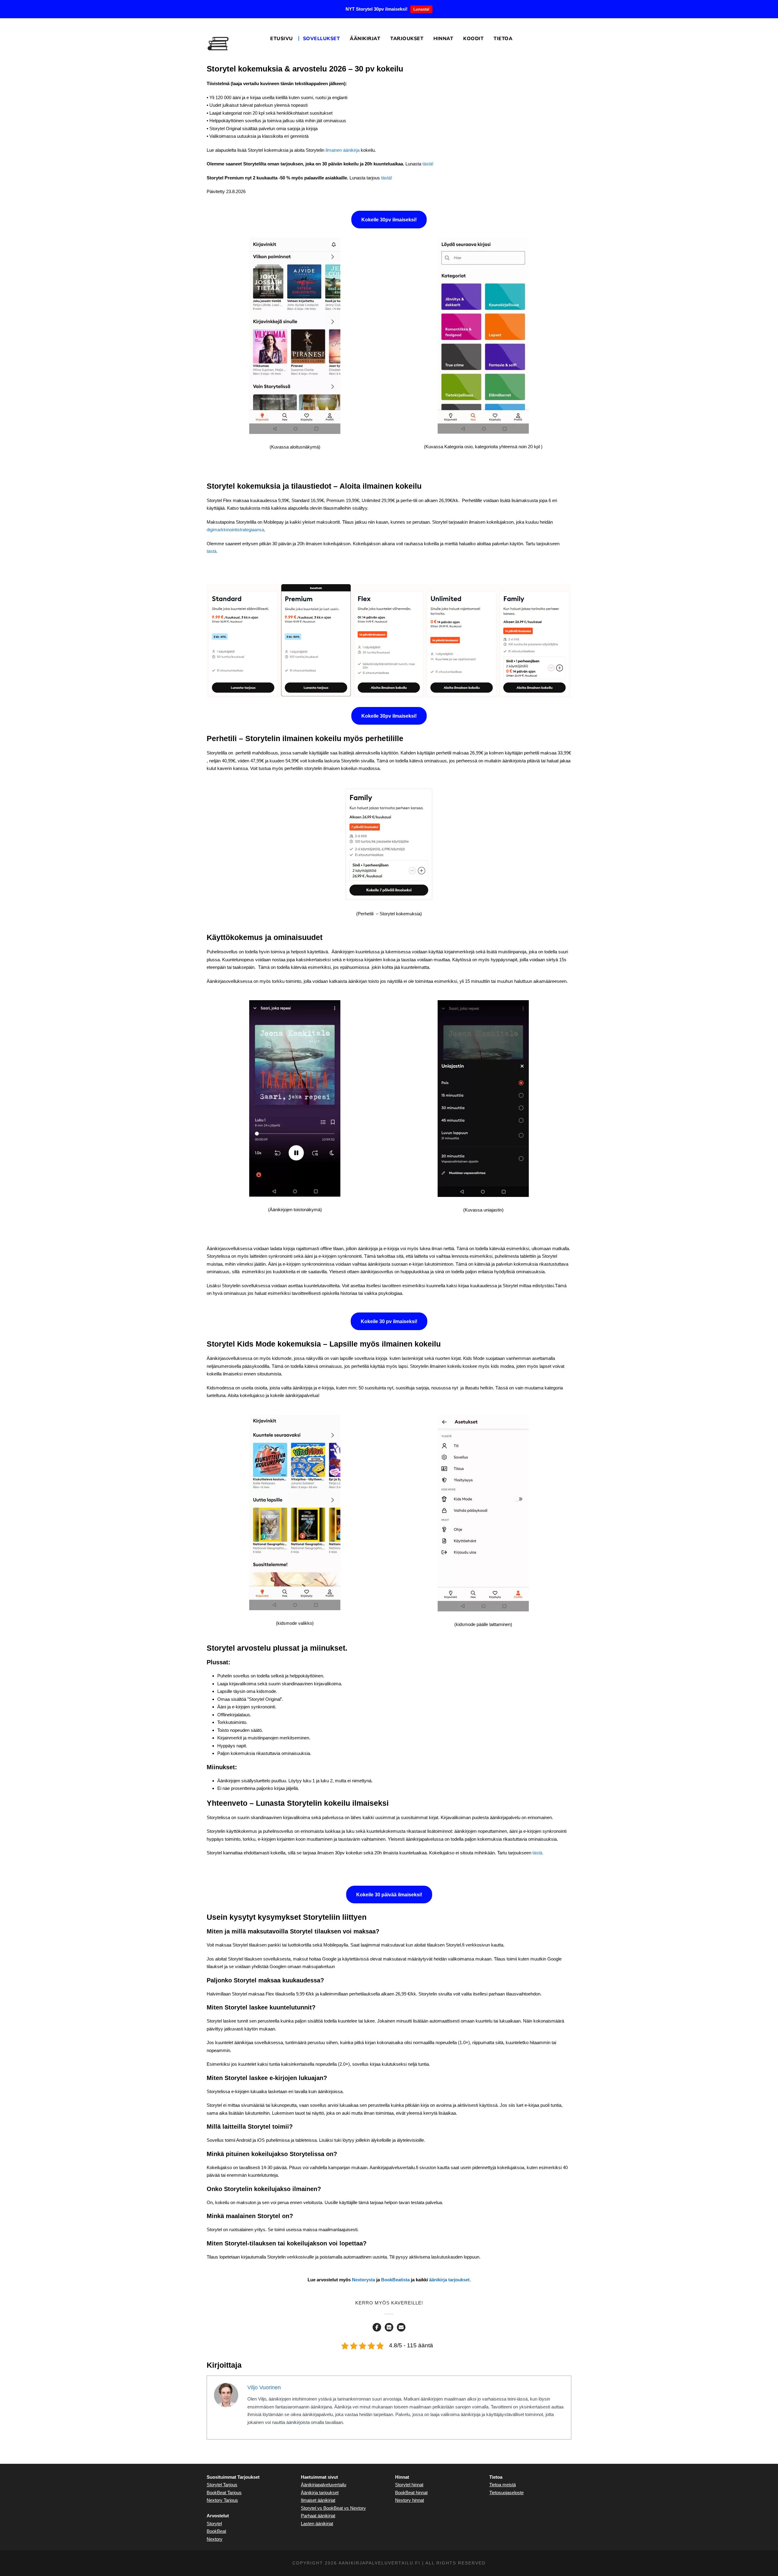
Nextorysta (363, 2280)
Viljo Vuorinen (264, 2387)
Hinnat (443, 39)
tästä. (212, 551)
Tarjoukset (407, 39)
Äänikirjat (365, 39)
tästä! (428, 164)
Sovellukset (322, 39)
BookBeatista (395, 2280)
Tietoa (503, 39)
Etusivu (282, 39)
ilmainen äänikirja (343, 150)
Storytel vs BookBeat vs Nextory (333, 2508)
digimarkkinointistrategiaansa (235, 530)
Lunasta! (421, 9)
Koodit (473, 39)
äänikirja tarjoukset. (450, 2280)
